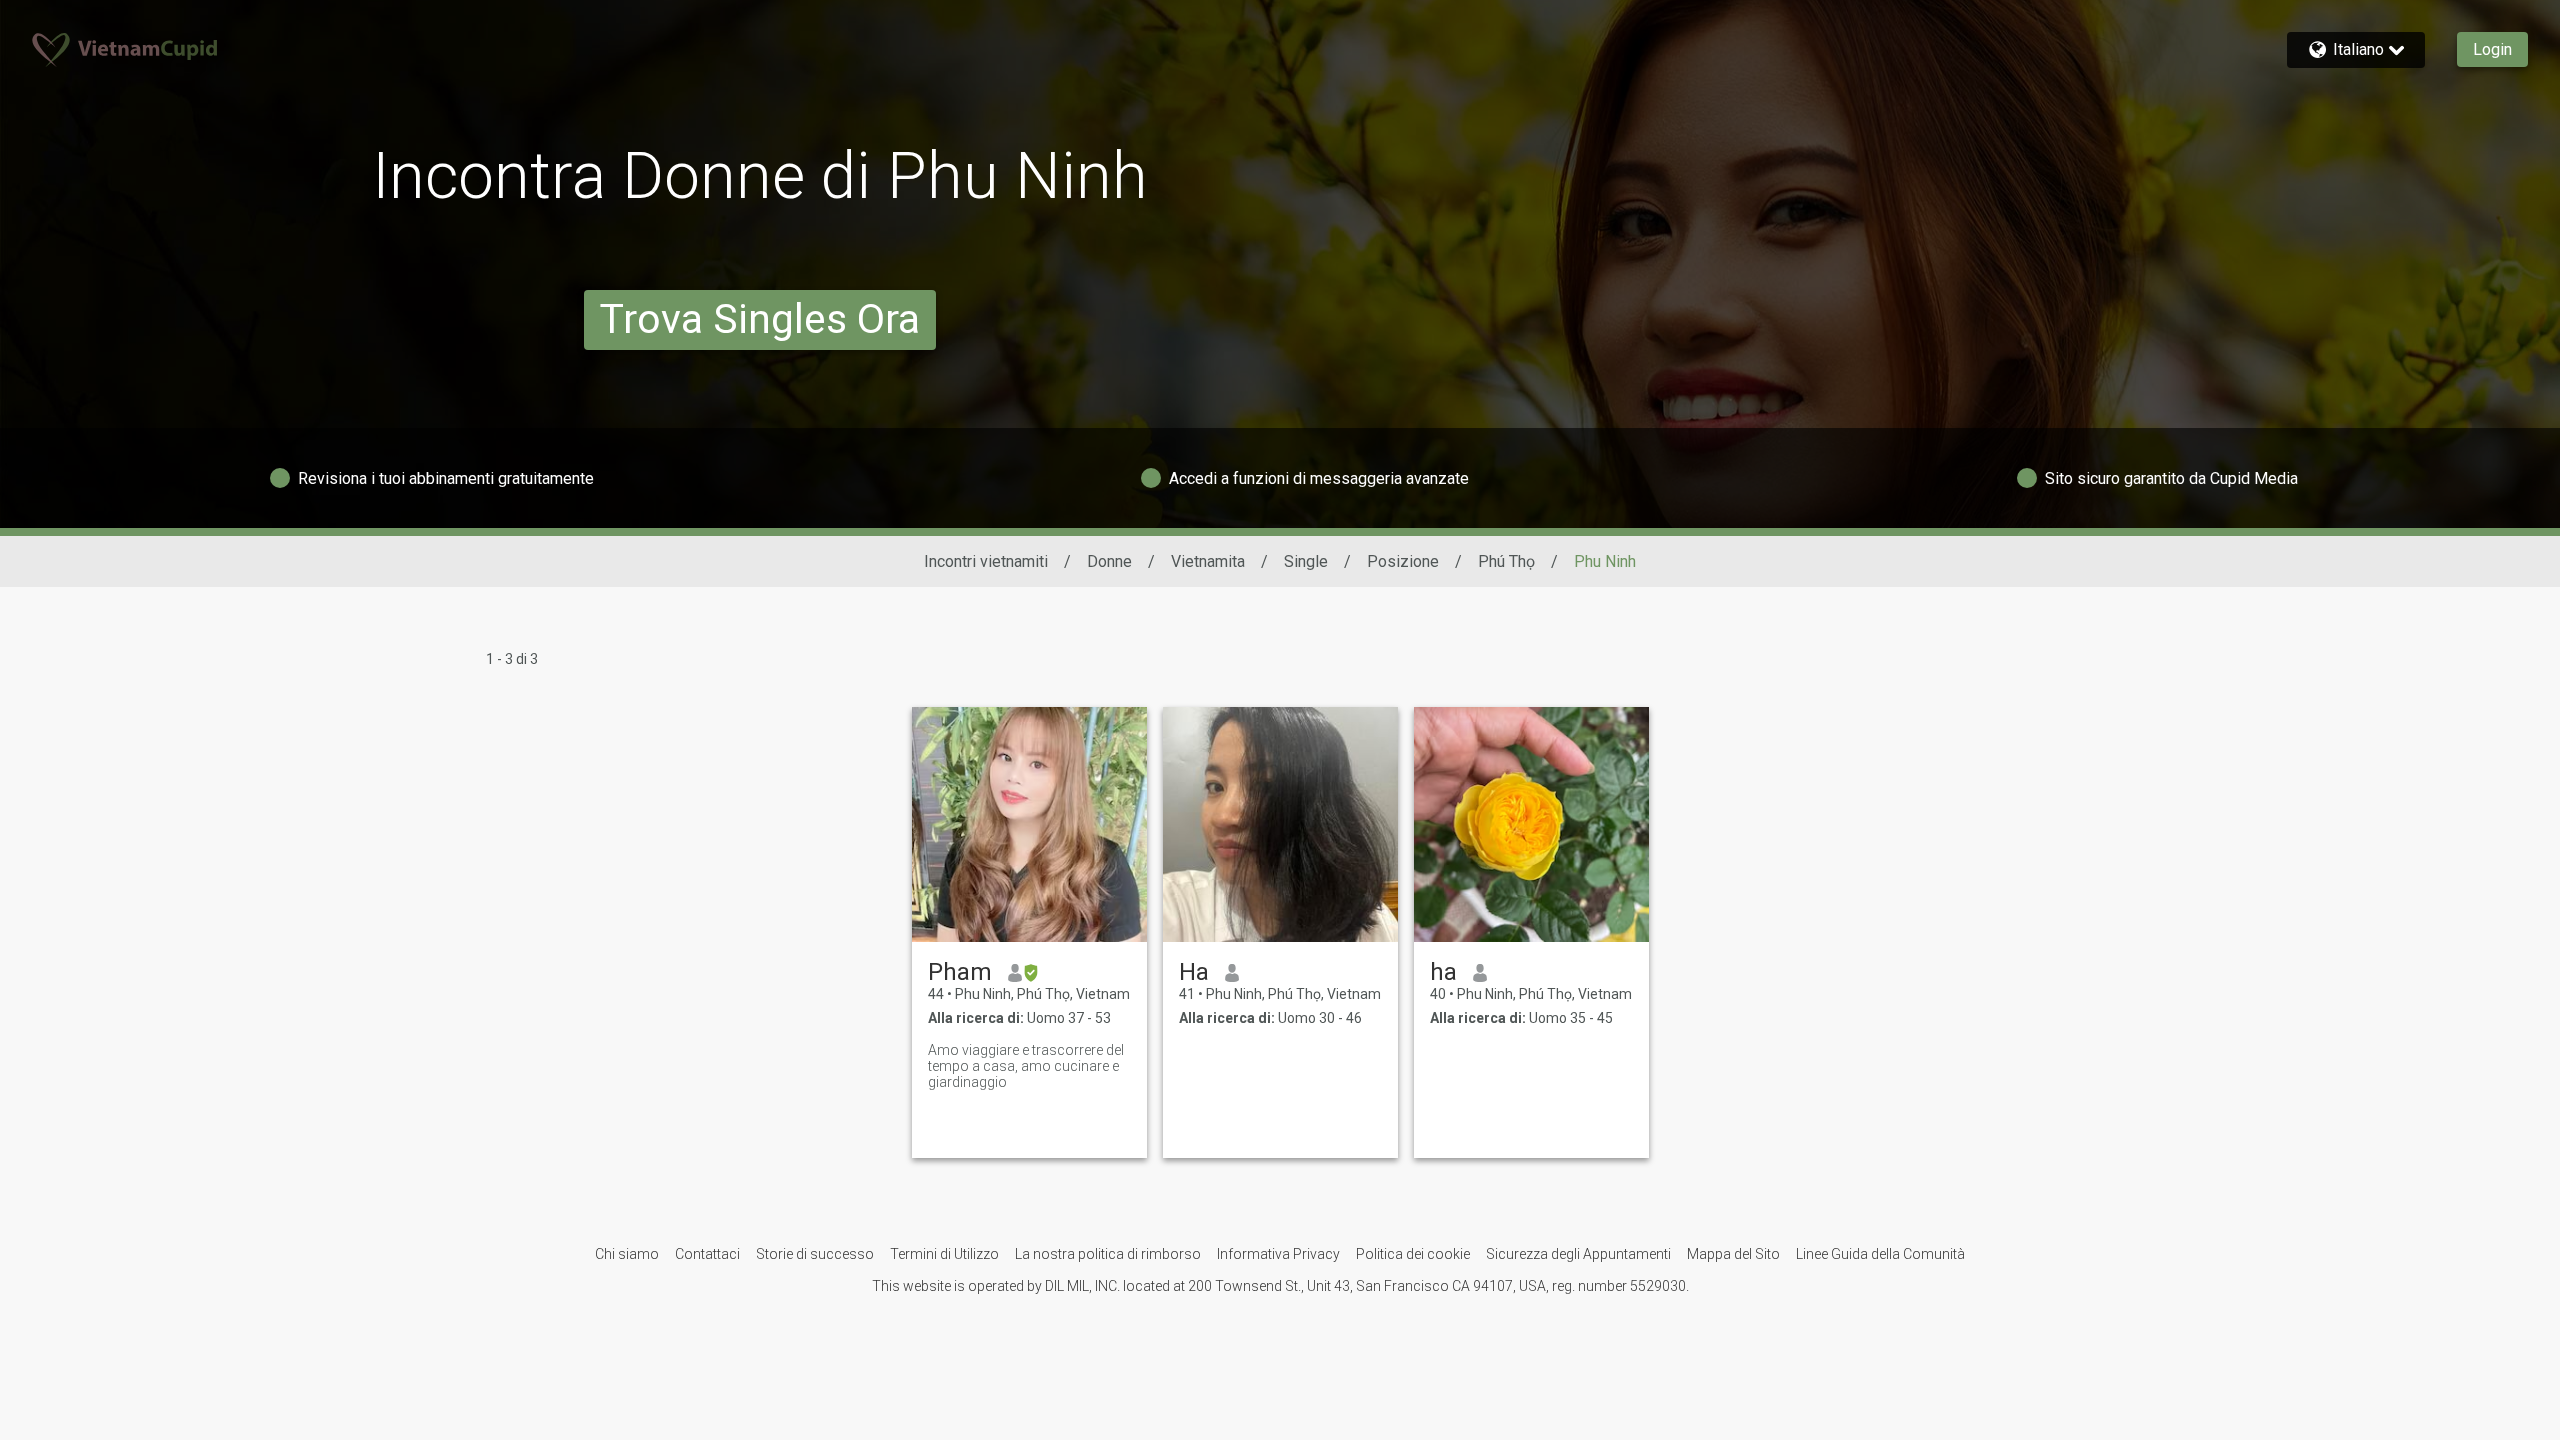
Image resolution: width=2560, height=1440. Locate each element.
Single (1306, 561)
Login (2492, 49)
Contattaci (707, 1254)
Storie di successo (815, 1254)
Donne (1109, 561)
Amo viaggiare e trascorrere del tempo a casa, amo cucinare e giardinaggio (1026, 1066)
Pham (960, 972)
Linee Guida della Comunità (1880, 1254)
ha (1443, 972)
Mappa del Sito (1733, 1254)
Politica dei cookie (1413, 1254)
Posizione (1403, 561)
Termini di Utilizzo (944, 1254)
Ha (1194, 972)
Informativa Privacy (1278, 1254)
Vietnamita (1208, 561)
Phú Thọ (1506, 561)
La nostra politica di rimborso (1108, 1254)
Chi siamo (627, 1254)
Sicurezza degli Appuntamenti (1578, 1254)
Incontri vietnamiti (986, 561)
